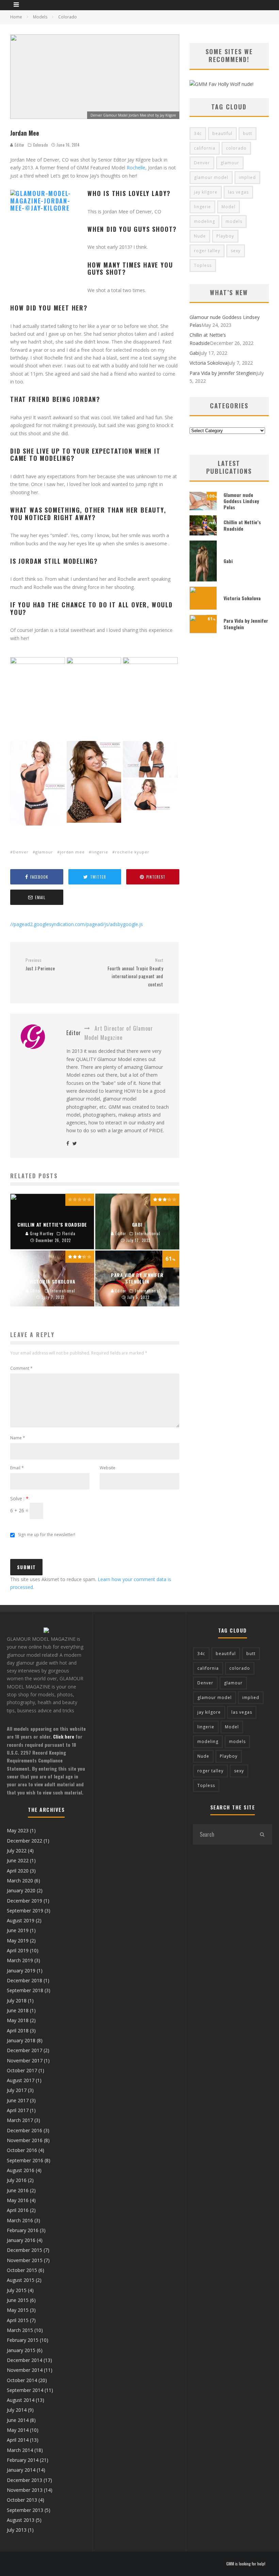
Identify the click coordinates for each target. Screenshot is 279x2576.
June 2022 (18, 1860)
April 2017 (18, 2110)
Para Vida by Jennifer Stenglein (223, 373)
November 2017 (25, 2060)
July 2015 (17, 2290)
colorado (236, 148)
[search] (262, 1834)
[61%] (203, 631)
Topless (203, 265)
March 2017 (20, 2120)
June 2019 (18, 1930)
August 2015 (21, 2280)
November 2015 (25, 2260)
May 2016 (18, 2200)
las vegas (238, 192)
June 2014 (18, 2420)
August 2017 (21, 2080)
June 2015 (18, 2300)
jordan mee (72, 852)
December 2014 (24, 2360)
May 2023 (18, 1830)
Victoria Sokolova (209, 363)
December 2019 (24, 1901)
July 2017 (17, 2090)
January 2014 (21, 2470)
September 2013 (25, 2510)
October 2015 (22, 2270)
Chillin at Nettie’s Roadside (242, 525)
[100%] (203, 508)
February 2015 (23, 2340)
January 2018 (21, 2040)
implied (247, 177)
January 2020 (21, 1890)
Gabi (194, 353)
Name (18, 1438)
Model (228, 207)
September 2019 (25, 1911)
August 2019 (21, 1920)
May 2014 (18, 2430)
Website (108, 1468)
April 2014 (18, 2440)
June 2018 (18, 2010)
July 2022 (17, 1851)
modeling (204, 221)
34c (198, 133)
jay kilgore (206, 192)
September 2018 (25, 1990)
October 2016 (22, 2150)
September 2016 (25, 2160)
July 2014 (17, 2410)
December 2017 (24, 2050)
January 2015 (21, 2350)
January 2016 (21, 2240)
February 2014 (23, 2460)
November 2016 (25, 2140)
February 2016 (23, 2230)
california (205, 148)
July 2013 (17, 2530)
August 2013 (21, 2520)
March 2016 (20, 2220)
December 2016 (24, 2130)
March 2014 (20, 2450)
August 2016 (21, 2170)
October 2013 (22, 2500)
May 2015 (18, 2310)
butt (248, 133)
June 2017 (18, 2100)
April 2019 (18, 1950)
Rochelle (136, 168)
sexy (236, 251)
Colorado (40, 145)
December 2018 (24, 1980)
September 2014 (25, 2390)
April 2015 (18, 2320)
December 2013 (24, 2480)
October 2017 (22, 2070)
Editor (19, 145)
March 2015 (20, 2330)
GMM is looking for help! (246, 2564)
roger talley (207, 251)
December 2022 (24, 1841)
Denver (21, 852)
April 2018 (18, 2031)
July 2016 (17, 2180)
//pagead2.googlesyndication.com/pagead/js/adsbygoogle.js (77, 924)
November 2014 (25, 2370)
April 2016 (18, 2210)
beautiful (222, 133)
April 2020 (18, 1871)
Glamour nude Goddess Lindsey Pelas (241, 501)
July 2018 (17, 2001)
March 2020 (20, 1881)
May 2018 (18, 2020)
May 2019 (18, 1941)
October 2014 (22, 2380)
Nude (200, 236)
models (234, 221)
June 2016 (18, 2190)
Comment (21, 1368)
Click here (64, 1736)
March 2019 (20, 1960)
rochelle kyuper (132, 852)
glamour (44, 852)
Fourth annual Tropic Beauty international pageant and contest (135, 973)
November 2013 (25, 2490)
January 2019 (21, 1971)
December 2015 (24, 2250)
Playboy (225, 236)
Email (17, 1468)
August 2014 (21, 2400)
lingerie (100, 852)
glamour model (211, 177)
